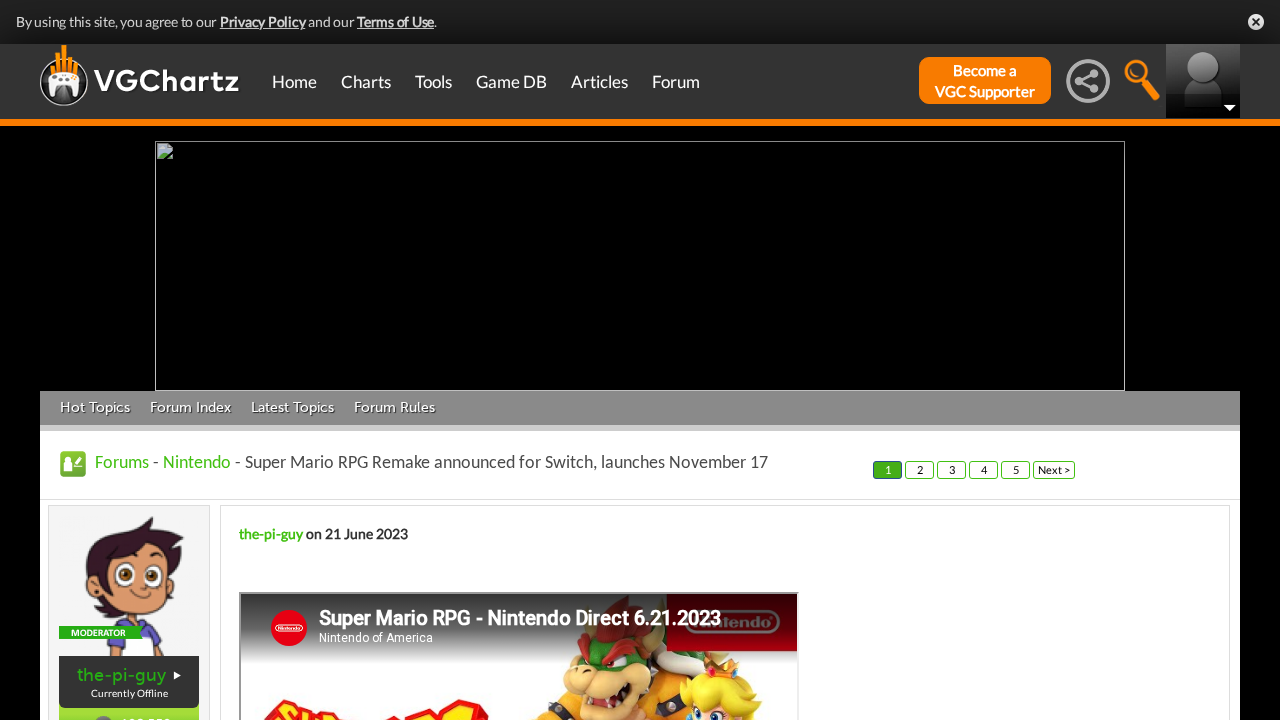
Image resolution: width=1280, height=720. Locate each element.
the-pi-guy (121, 675)
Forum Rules (394, 407)
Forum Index (190, 407)
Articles (599, 81)
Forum (676, 81)
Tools (433, 81)
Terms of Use (395, 21)
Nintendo (197, 463)
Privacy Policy (263, 21)
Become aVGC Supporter (985, 80)
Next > (1054, 469)
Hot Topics (95, 407)
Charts (366, 81)
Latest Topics (292, 407)
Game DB (511, 81)
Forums (122, 463)
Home (294, 81)
